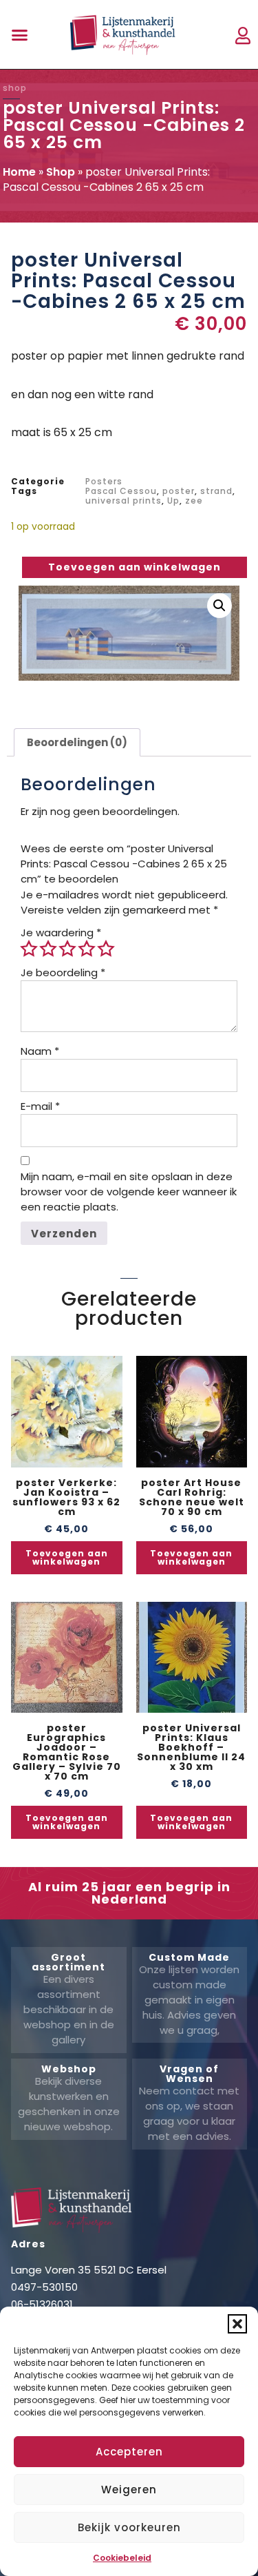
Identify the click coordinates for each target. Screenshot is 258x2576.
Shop (61, 172)
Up (173, 501)
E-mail (40, 1106)
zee (194, 501)
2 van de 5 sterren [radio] (48, 949)
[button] (237, 2324)
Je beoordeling (63, 972)
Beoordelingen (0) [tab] (77, 742)
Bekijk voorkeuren (129, 2527)
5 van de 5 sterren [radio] (106, 949)
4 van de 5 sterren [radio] (87, 949)
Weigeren (129, 2490)
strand (216, 491)
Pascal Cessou (121, 491)
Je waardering (61, 932)
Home (19, 172)
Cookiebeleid (122, 2558)
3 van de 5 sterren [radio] (67, 949)
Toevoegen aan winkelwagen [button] (67, 1557)
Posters (104, 481)
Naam (40, 1051)
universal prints (123, 501)
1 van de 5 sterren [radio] (29, 949)
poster (179, 491)
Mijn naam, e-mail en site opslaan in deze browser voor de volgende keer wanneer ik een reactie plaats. (129, 1192)
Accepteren (129, 2452)
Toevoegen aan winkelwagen (135, 567)
